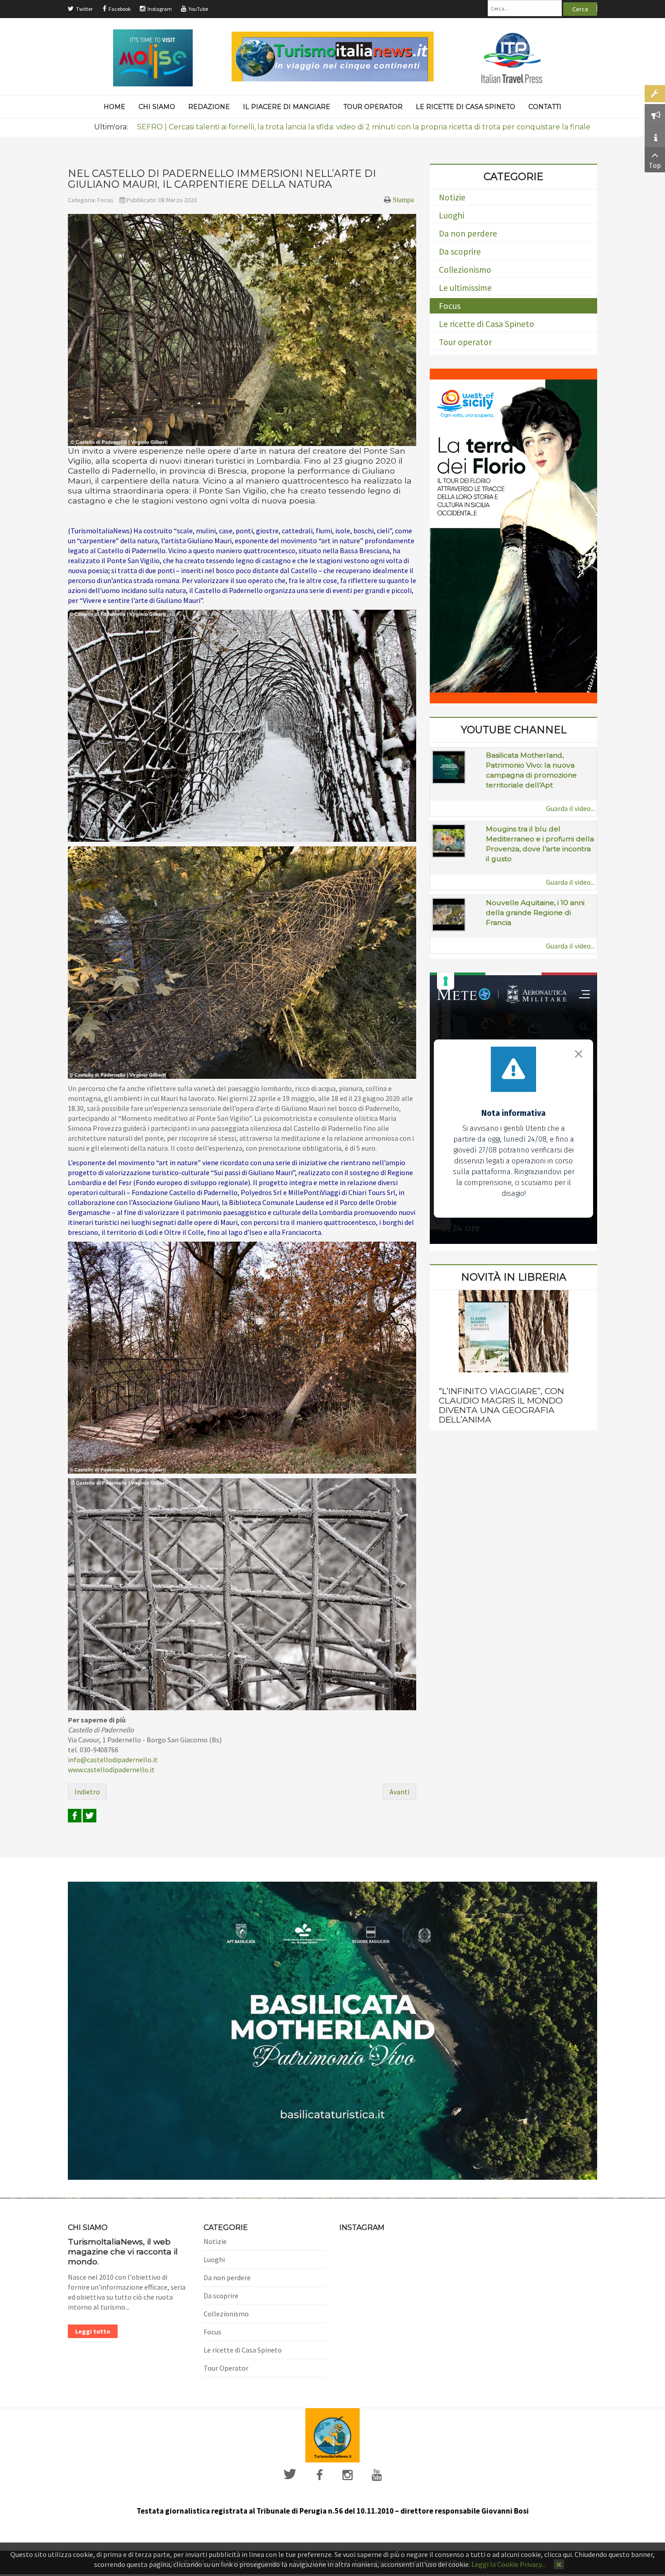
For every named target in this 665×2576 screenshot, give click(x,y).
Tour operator (465, 342)
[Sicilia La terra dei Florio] (513, 535)
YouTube (198, 9)
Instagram (160, 9)
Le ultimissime (465, 288)
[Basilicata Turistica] (332, 2030)
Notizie (452, 197)
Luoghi (451, 215)
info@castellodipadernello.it (113, 1760)
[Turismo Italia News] (333, 57)
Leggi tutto (93, 2331)
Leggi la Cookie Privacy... (508, 2564)
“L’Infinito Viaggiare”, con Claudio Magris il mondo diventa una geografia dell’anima (501, 1405)
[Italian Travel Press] (512, 57)
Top (655, 165)
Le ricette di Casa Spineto (487, 324)
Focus (105, 200)
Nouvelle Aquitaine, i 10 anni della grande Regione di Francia (535, 913)
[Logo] (332, 2434)
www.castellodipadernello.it (111, 1770)
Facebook (120, 9)
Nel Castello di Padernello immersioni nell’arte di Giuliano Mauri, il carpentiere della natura (222, 179)
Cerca (580, 9)
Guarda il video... (570, 808)
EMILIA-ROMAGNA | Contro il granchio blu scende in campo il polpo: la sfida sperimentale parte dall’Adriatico (333, 127)
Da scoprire (460, 251)
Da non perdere (468, 233)
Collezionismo (465, 270)
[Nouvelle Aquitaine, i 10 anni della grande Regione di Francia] (449, 914)
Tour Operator (226, 2368)
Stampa (403, 199)
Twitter (84, 9)
